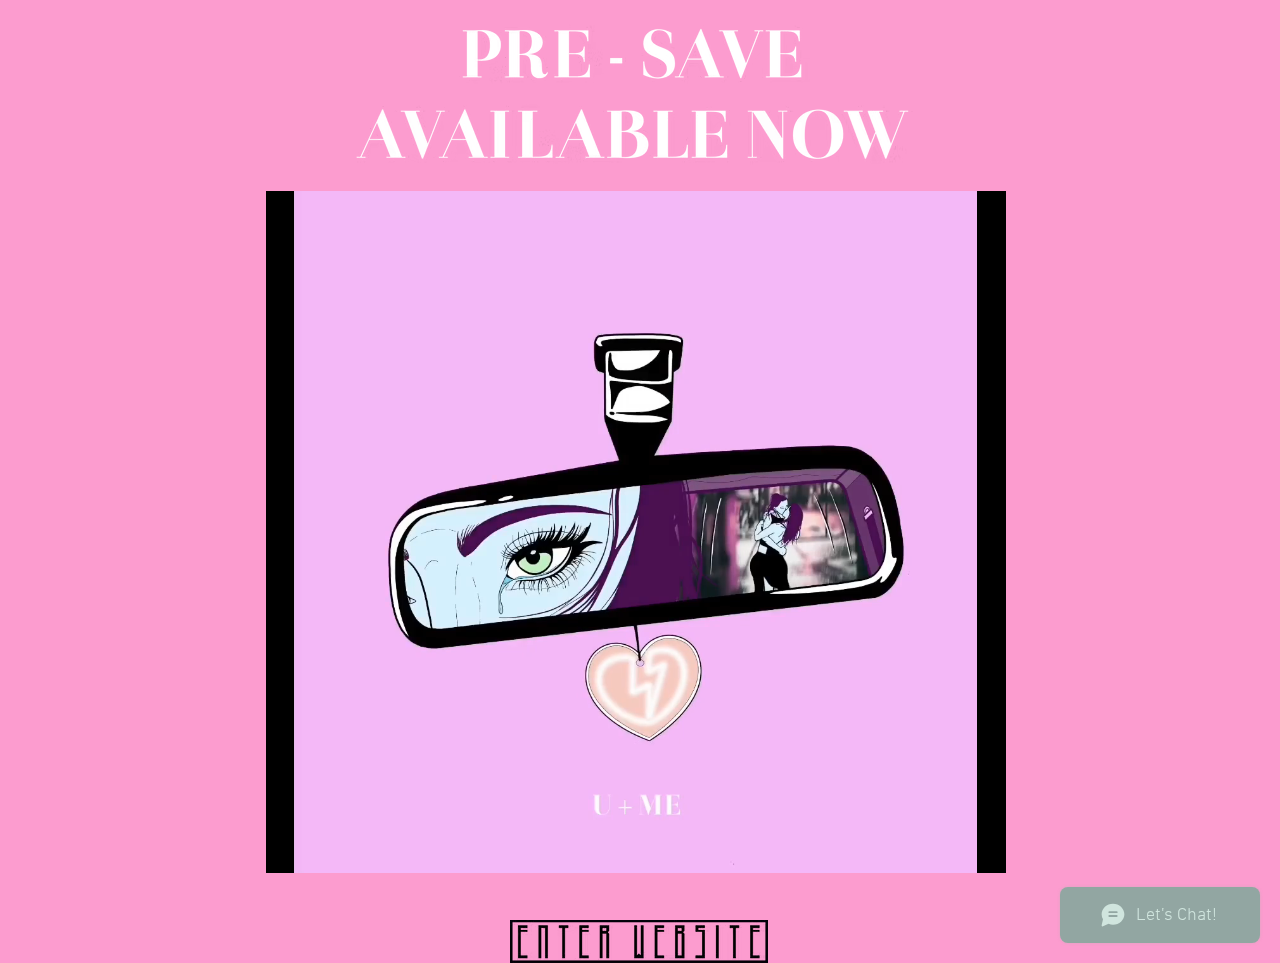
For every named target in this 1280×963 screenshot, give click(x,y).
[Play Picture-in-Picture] (945, 846)
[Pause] (292, 846)
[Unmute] (326, 846)
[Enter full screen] (979, 846)
